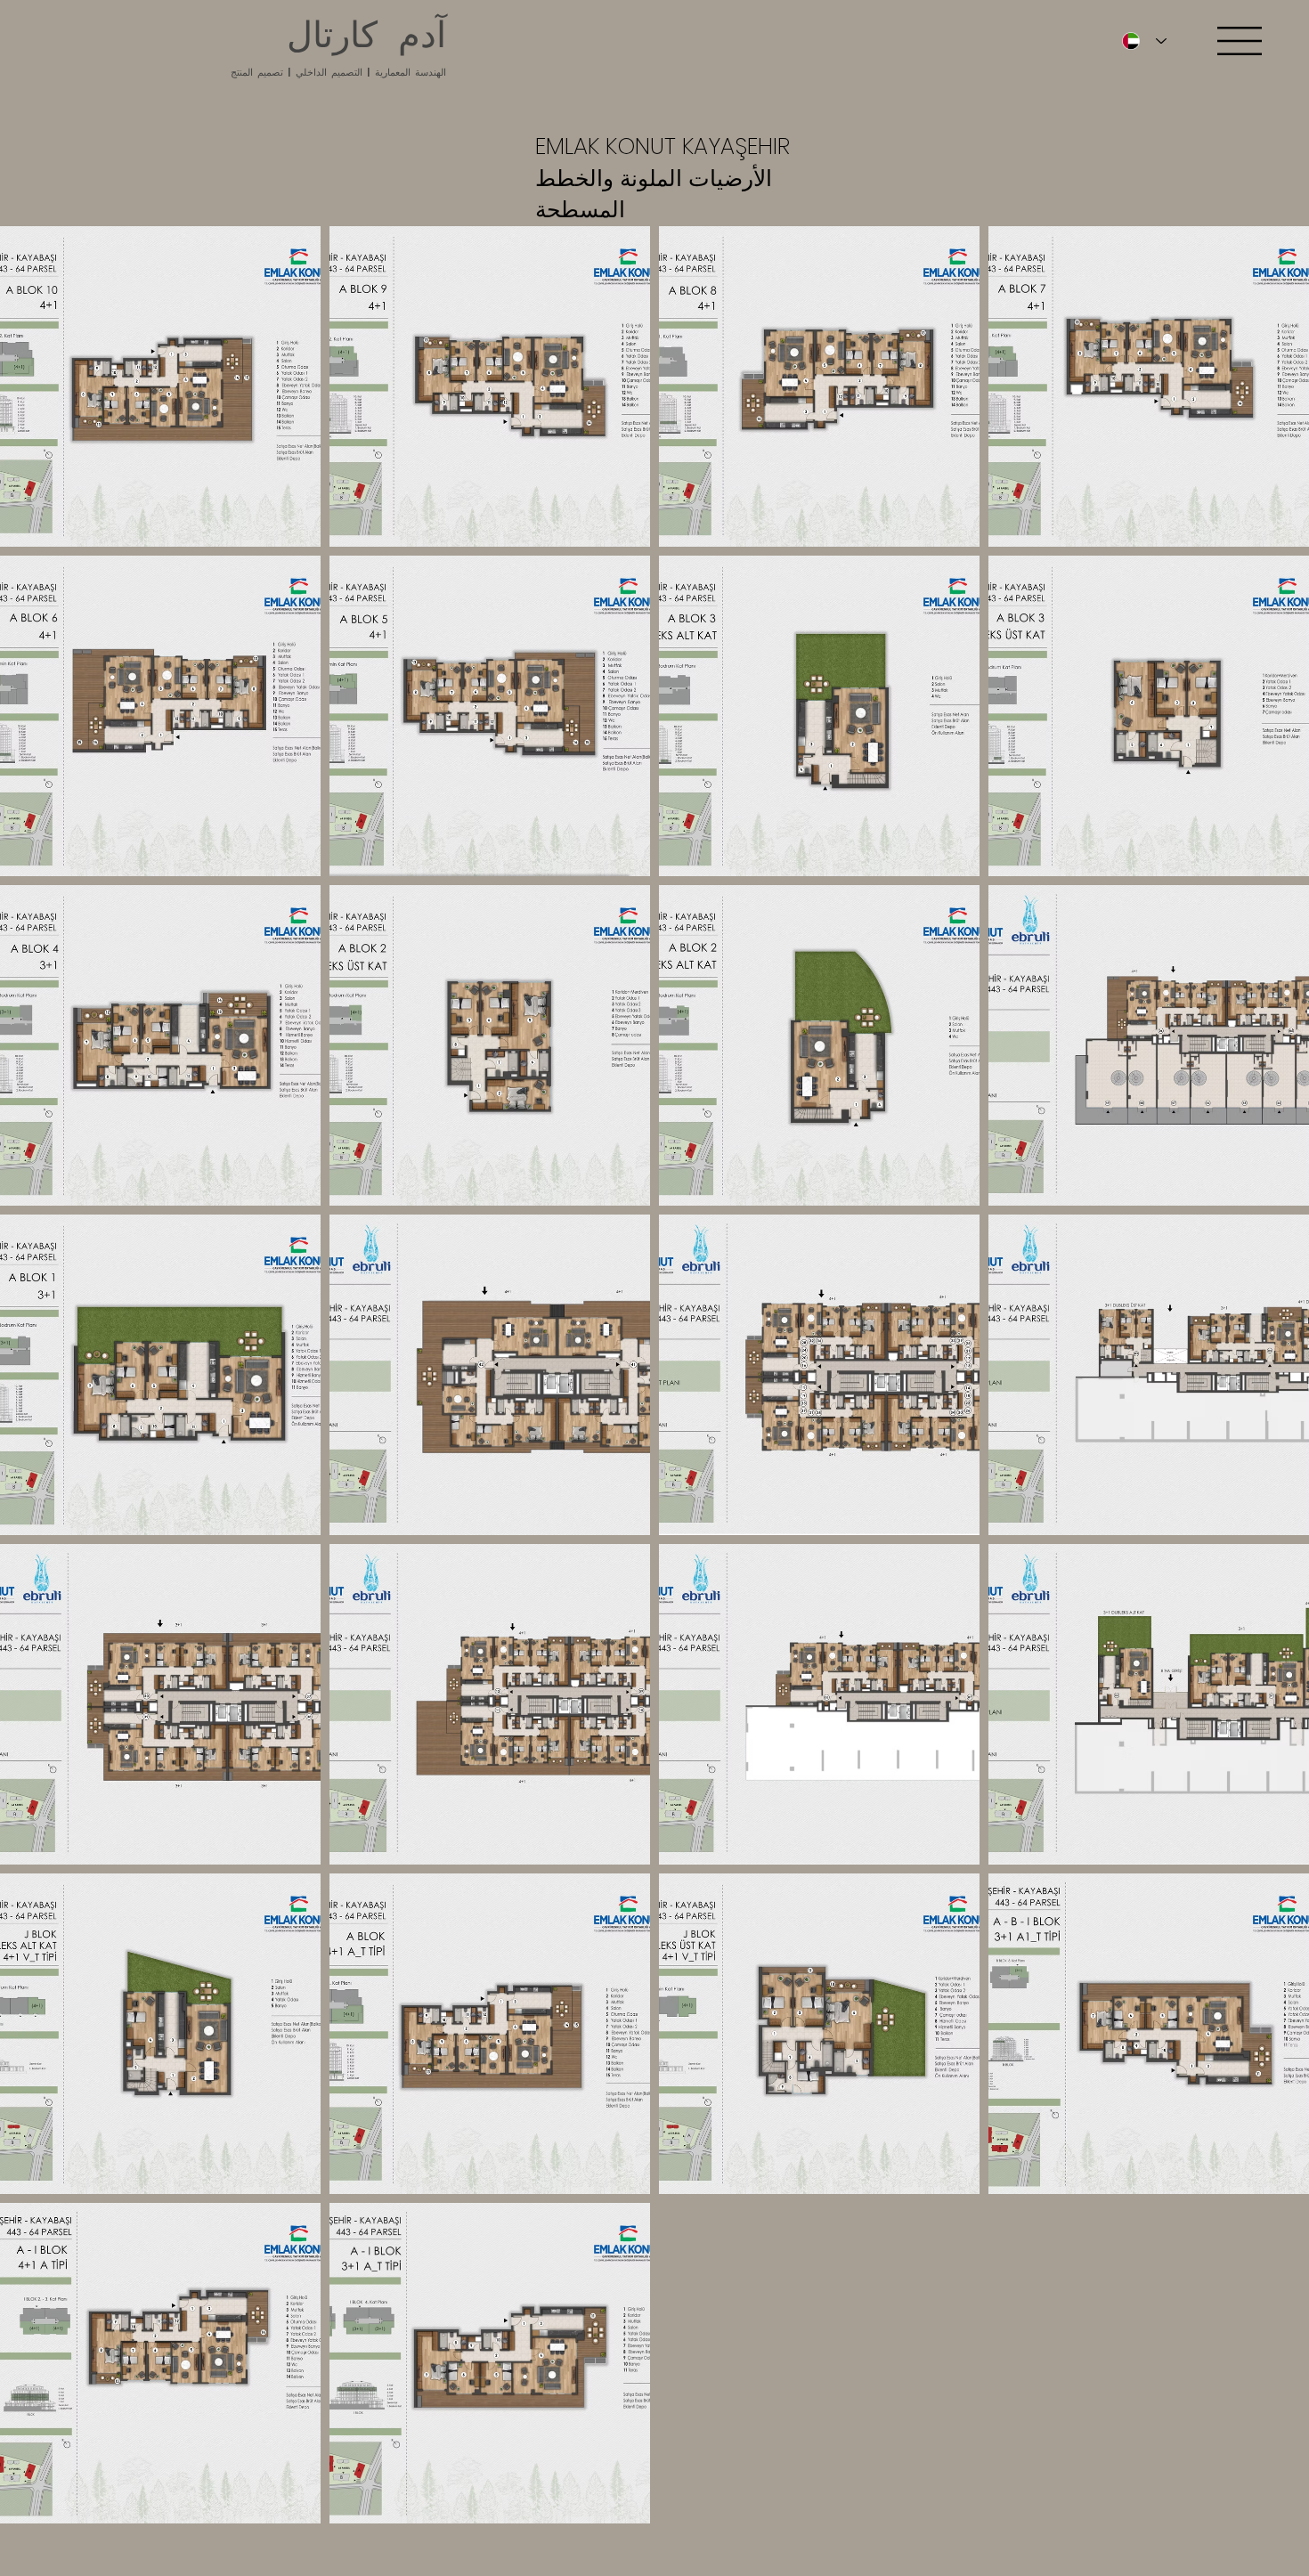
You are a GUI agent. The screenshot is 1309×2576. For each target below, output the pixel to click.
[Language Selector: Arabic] (1140, 41)
